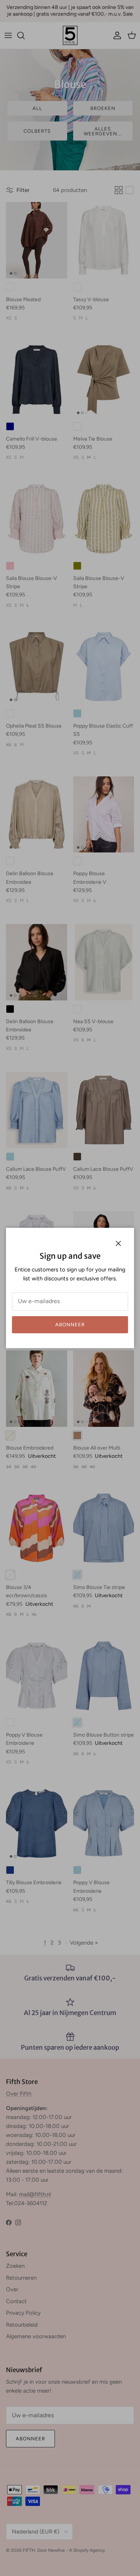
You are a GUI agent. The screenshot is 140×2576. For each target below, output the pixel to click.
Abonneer (70, 1325)
